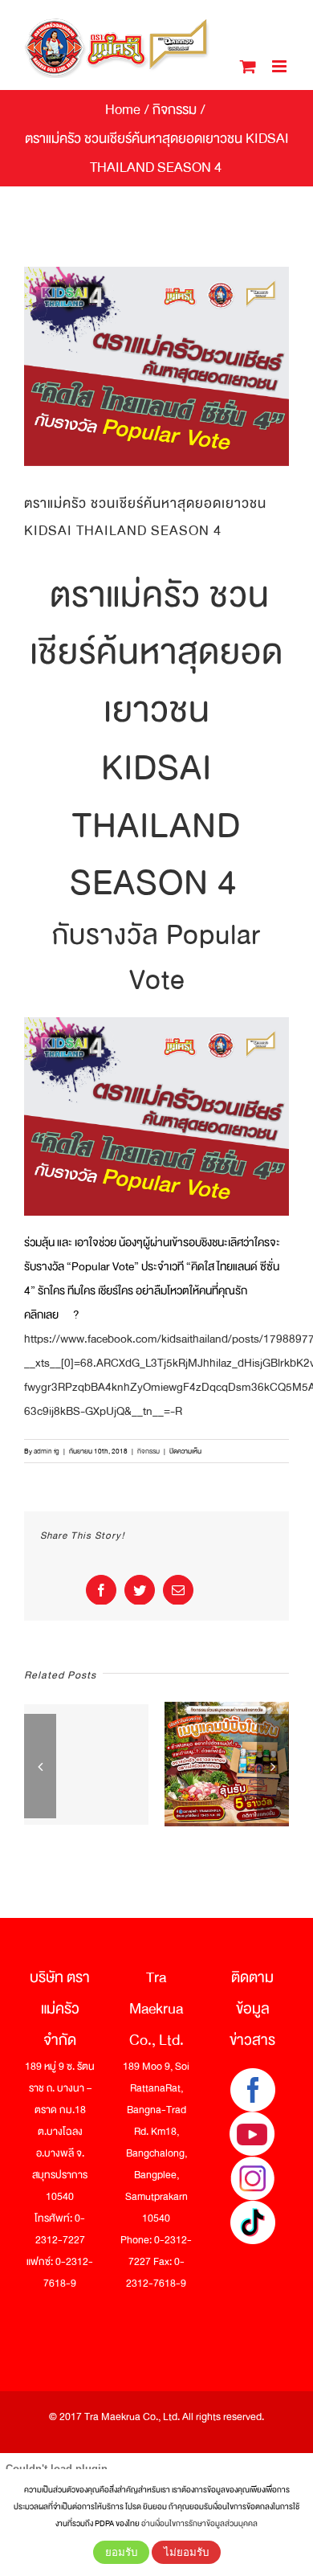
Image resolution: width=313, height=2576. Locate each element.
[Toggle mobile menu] (280, 66)
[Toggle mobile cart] (248, 66)
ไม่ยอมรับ (186, 2552)
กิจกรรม (148, 1451)
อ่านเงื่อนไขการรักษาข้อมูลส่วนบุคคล (199, 2523)
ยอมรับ (121, 2552)
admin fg (47, 1451)
